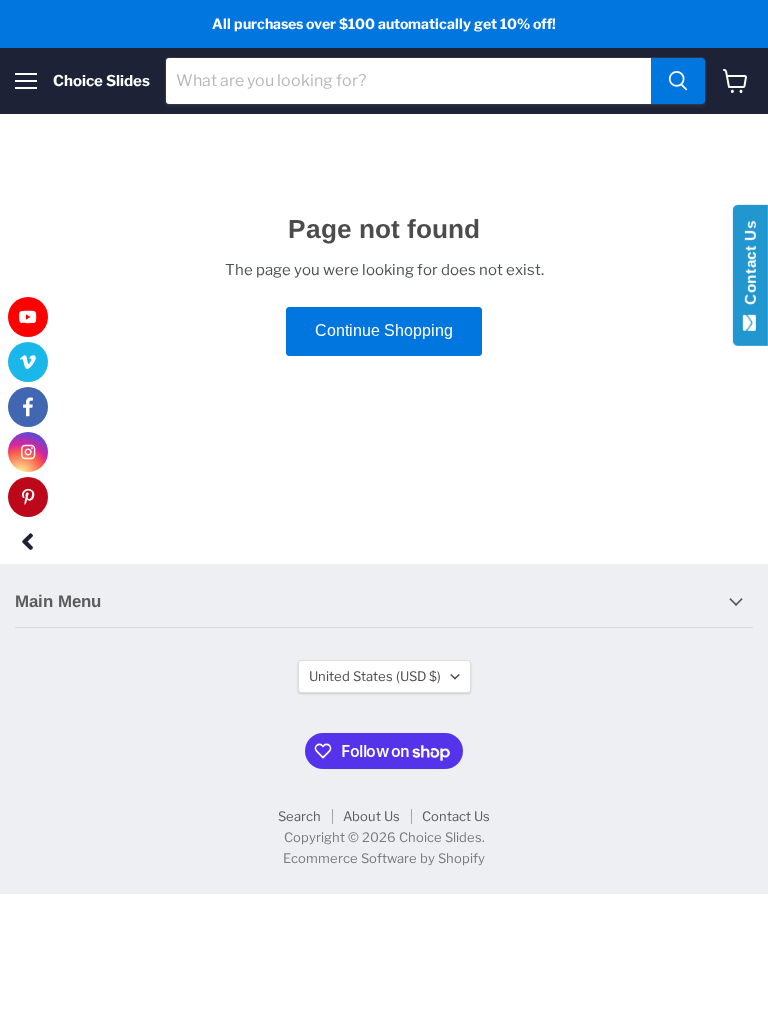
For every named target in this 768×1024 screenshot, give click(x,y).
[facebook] (28, 407)
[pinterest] (28, 497)
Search (299, 816)
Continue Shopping (384, 330)
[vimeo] (28, 362)
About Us (371, 816)
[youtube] (28, 317)
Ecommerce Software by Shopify (384, 858)
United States (375, 676)
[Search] (678, 81)
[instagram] (28, 452)
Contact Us (456, 816)
